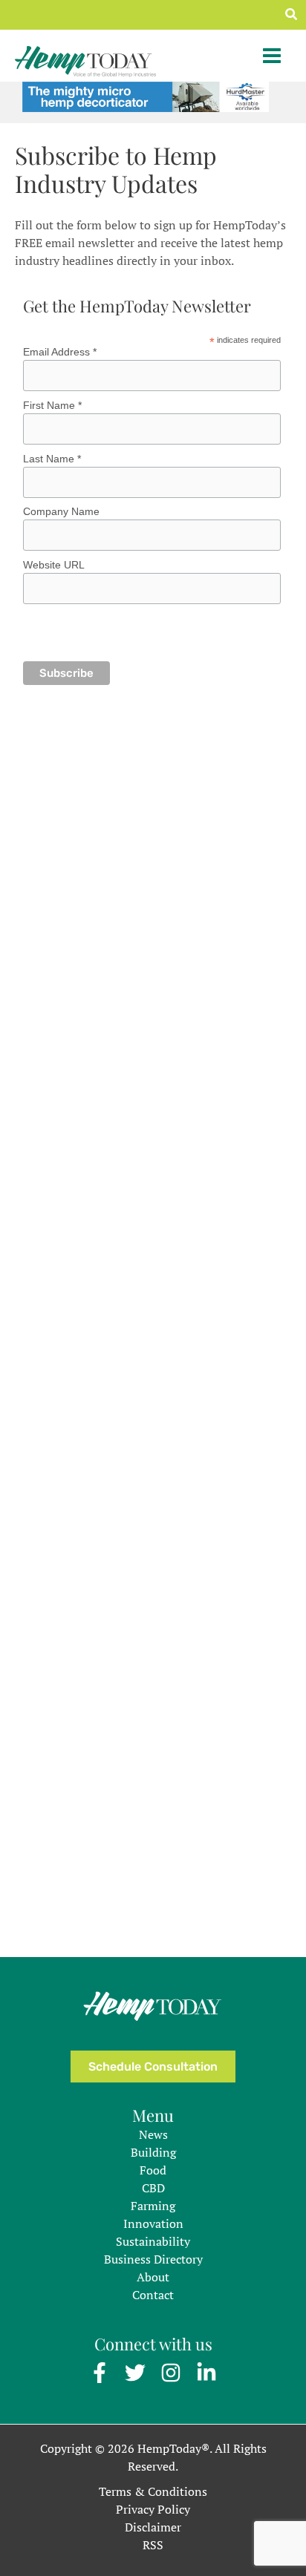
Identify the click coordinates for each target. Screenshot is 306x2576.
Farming (153, 2206)
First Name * (52, 405)
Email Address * (60, 352)
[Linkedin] (206, 2373)
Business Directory (153, 2259)
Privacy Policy (153, 2509)
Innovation (153, 2223)
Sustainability (153, 2241)
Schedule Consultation (153, 2067)
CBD (153, 2188)
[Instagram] (171, 2373)
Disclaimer (153, 2527)
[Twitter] (135, 2373)
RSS (153, 2545)
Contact (153, 2295)
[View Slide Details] (146, 95)
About (153, 2277)
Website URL (54, 565)
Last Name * (52, 459)
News (153, 2134)
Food (153, 2170)
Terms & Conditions (153, 2491)
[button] (292, 15)
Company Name (61, 511)
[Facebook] (100, 2373)
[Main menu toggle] (272, 56)
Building (153, 2152)
